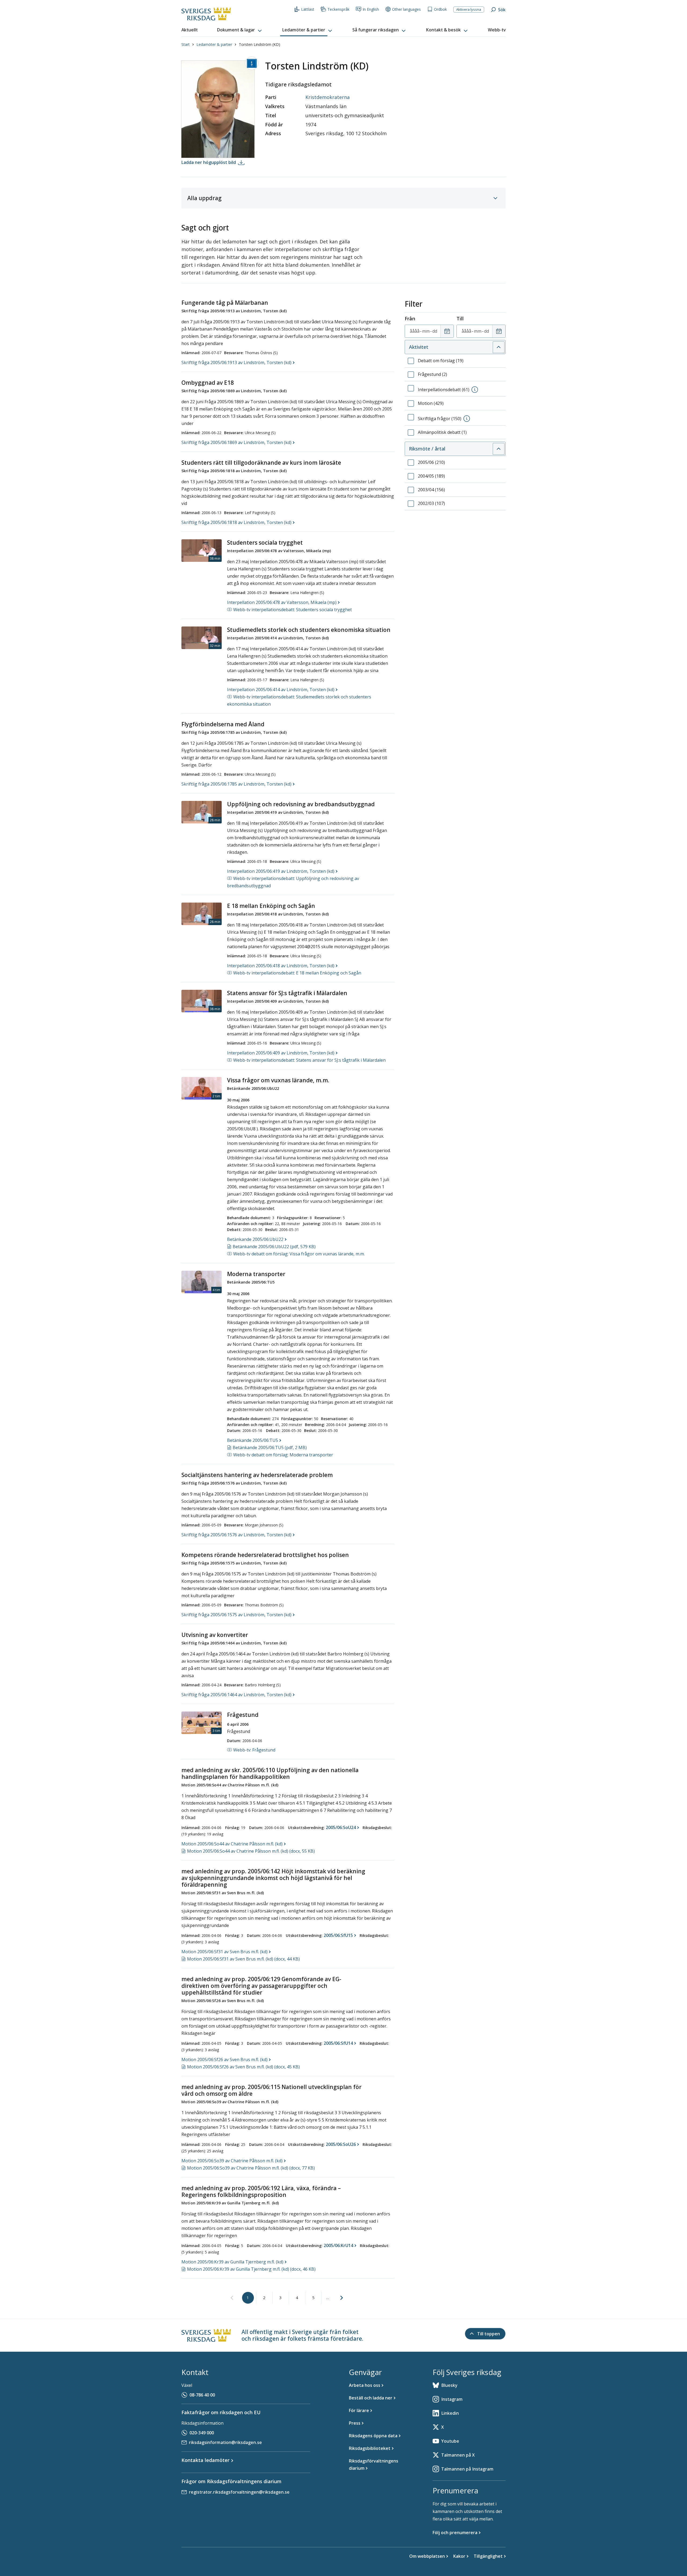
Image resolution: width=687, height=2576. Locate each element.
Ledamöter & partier (214, 44)
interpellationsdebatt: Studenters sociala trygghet (293, 610)
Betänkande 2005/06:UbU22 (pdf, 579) (274, 1247)
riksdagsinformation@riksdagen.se (225, 2442)
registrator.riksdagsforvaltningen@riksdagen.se (239, 2492)
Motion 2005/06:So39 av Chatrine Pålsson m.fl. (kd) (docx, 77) (251, 2168)
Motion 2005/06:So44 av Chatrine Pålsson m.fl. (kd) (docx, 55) (251, 1851)
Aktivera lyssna (469, 9)
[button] (240, 30)
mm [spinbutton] (426, 331)
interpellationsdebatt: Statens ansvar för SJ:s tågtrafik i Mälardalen (309, 1060)
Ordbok (440, 9)
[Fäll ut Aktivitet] (499, 347)
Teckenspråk (338, 9)
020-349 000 (202, 2433)
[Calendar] (447, 331)
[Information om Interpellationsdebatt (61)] (475, 390)
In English (371, 9)
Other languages (406, 9)
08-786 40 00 (202, 2395)
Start (186, 44)
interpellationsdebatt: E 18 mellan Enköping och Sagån (297, 973)
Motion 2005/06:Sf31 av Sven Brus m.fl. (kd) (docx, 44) (243, 1959)
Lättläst (308, 9)
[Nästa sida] (342, 2298)
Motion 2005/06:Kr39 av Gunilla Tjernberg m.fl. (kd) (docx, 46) (251, 2269)
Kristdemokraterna (328, 97)
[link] (232, 2298)
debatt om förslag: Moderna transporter (283, 1455)
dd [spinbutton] (435, 331)
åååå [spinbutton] (415, 331)
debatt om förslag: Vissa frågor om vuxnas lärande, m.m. (299, 1254)
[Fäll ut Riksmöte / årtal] (499, 449)
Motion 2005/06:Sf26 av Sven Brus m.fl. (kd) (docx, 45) (243, 2067)
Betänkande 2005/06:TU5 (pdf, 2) (270, 1448)
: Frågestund (254, 1750)
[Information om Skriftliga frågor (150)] (467, 419)
